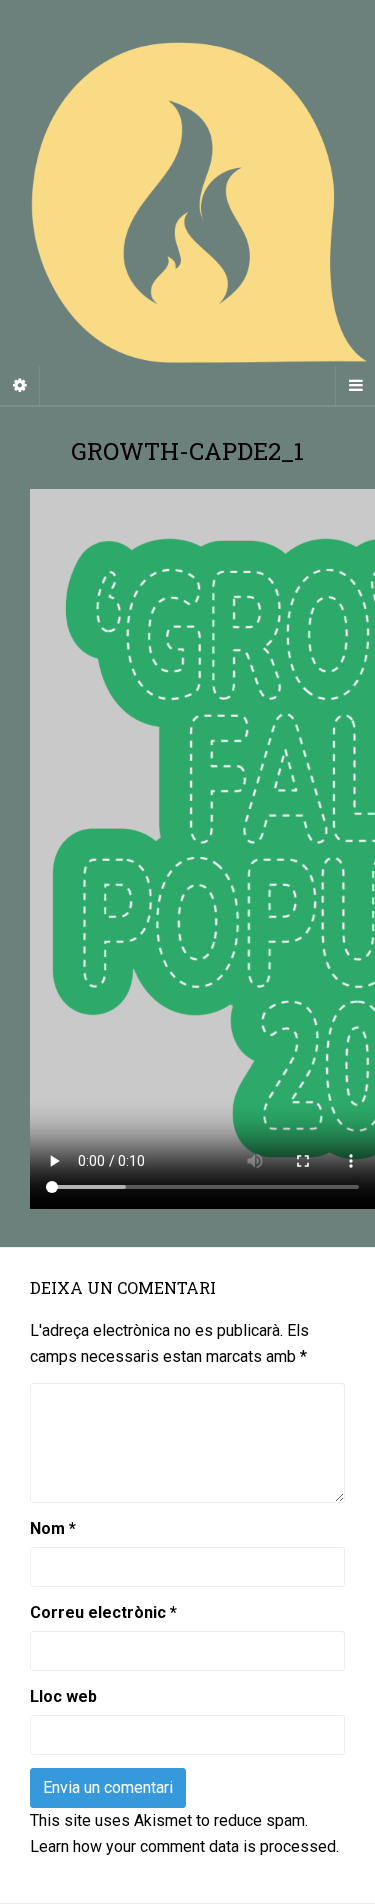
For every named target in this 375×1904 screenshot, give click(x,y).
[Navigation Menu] (355, 386)
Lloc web (63, 1696)
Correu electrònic (103, 1612)
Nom (53, 1528)
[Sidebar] (20, 386)
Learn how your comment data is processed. (184, 1846)
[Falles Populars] (187, 202)
